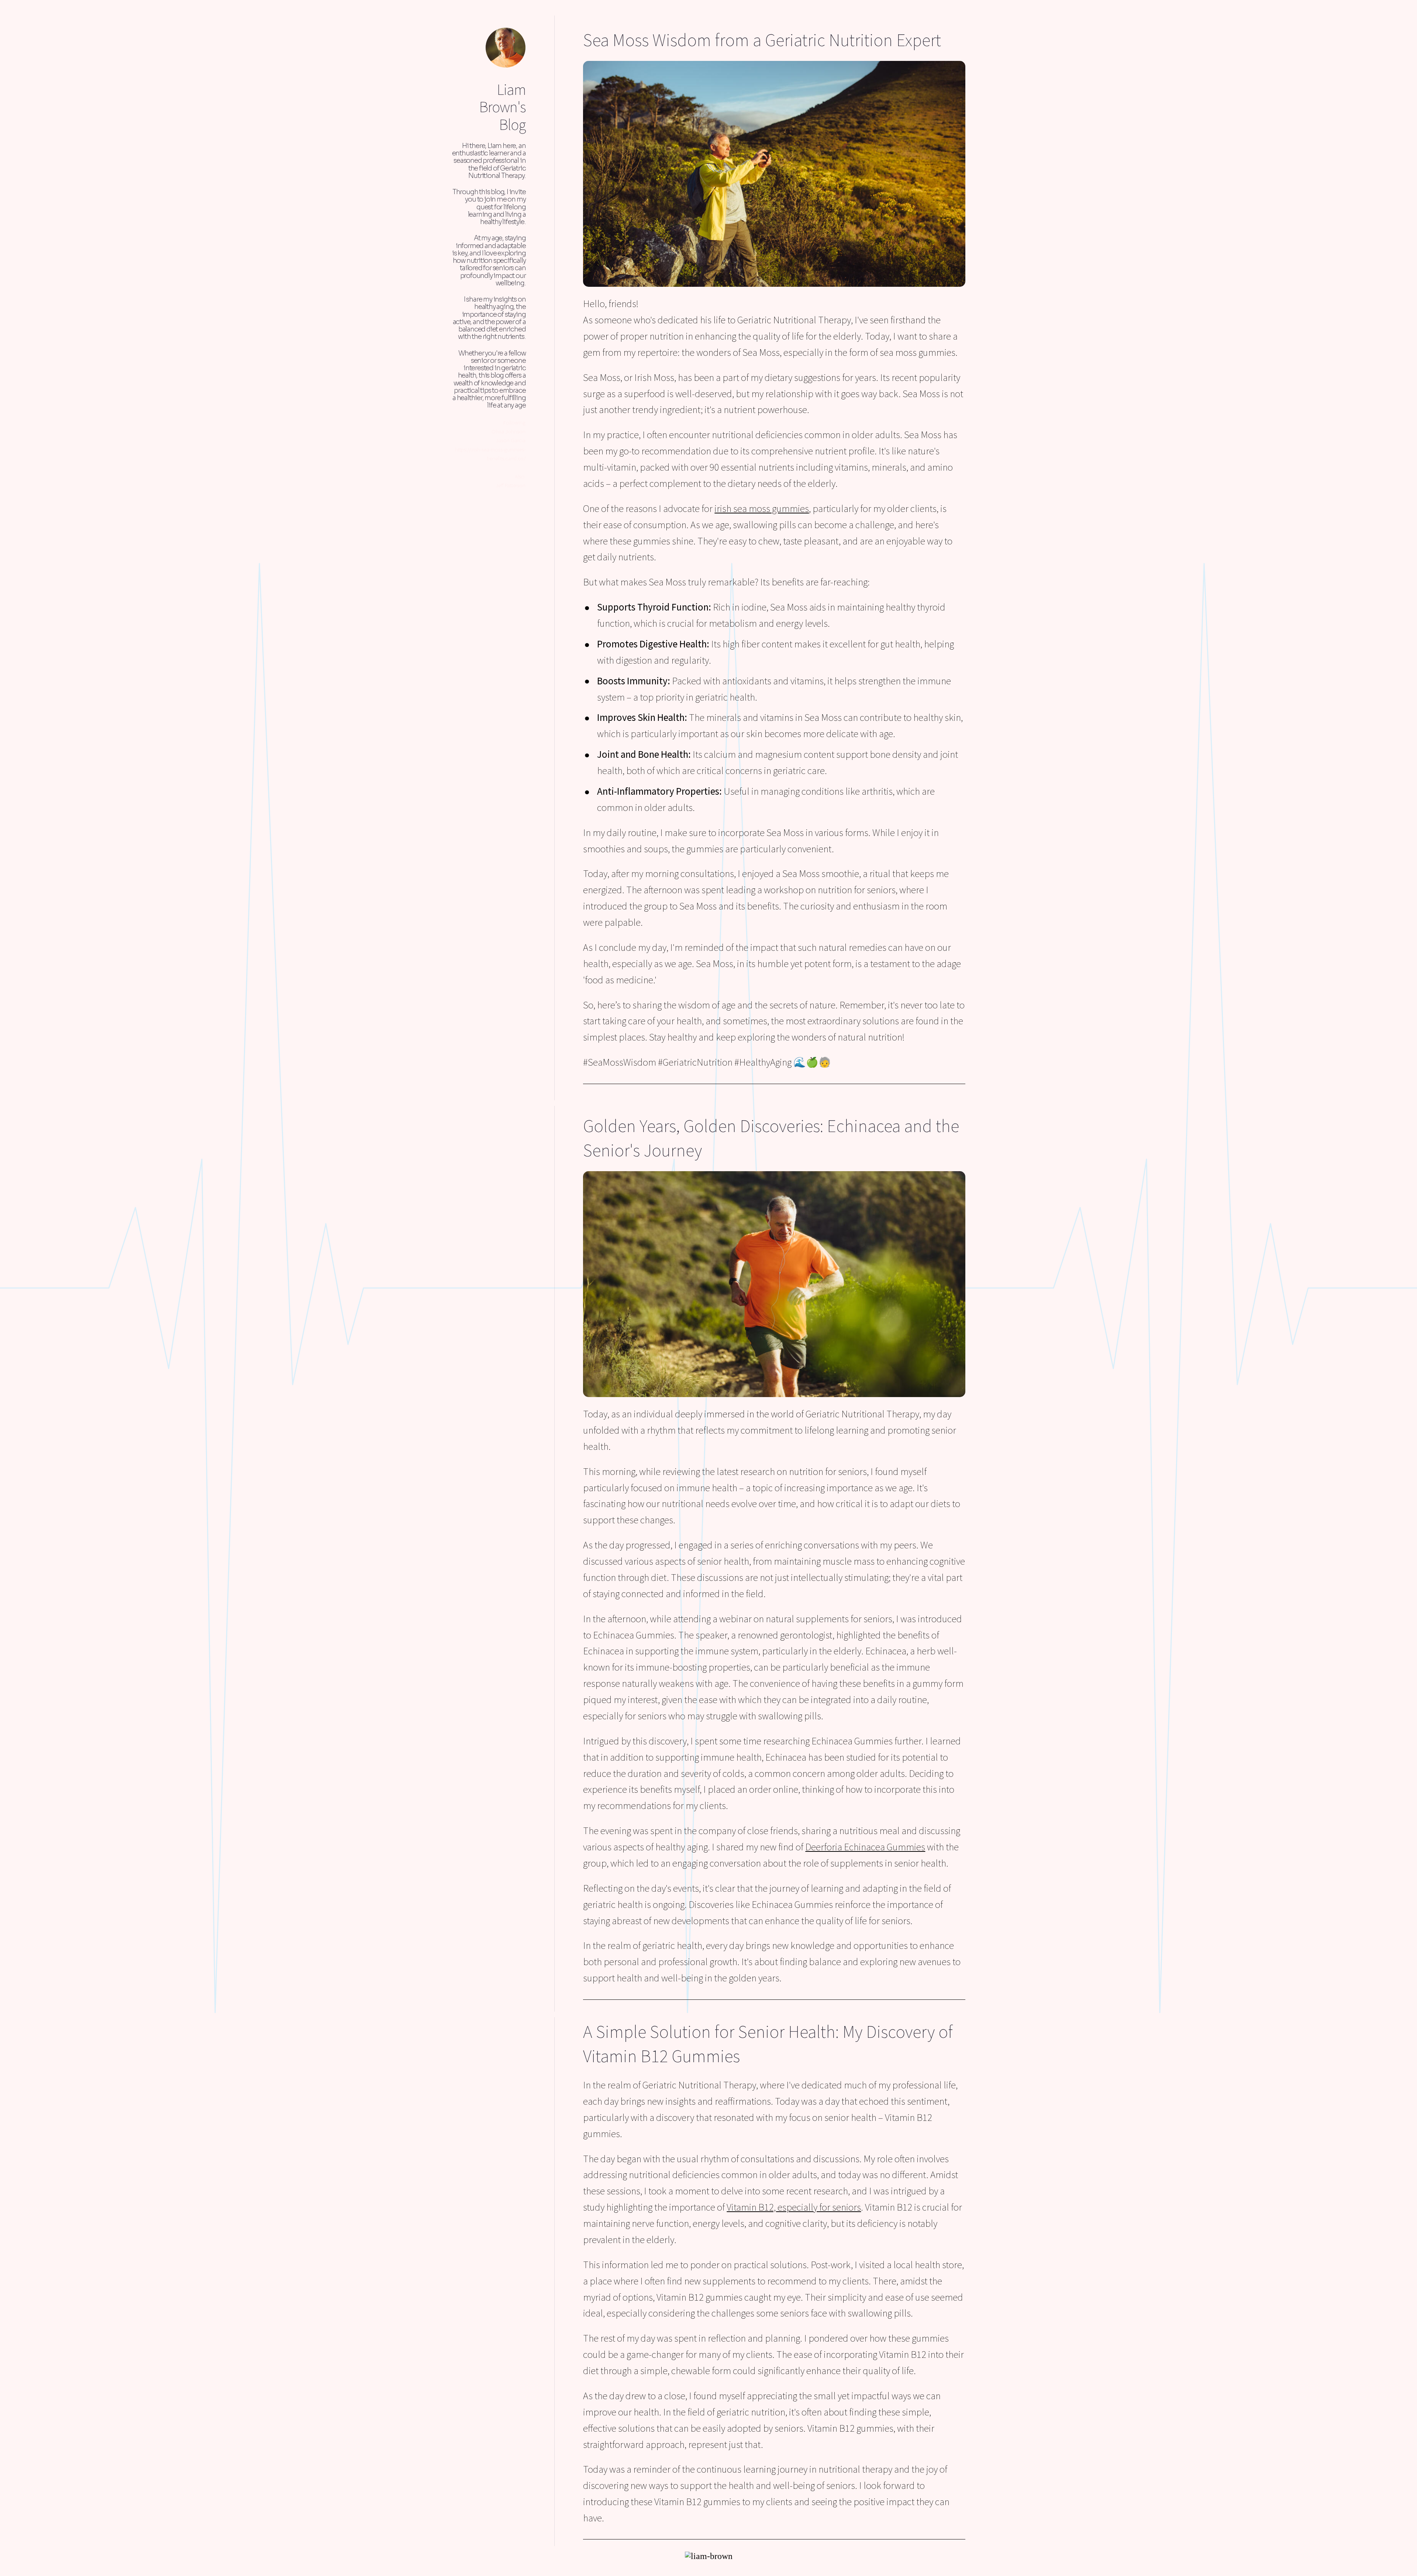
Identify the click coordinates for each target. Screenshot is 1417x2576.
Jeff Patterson (511, 485)
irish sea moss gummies (762, 508)
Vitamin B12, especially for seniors (794, 2207)
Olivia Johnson (508, 431)
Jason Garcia (511, 440)
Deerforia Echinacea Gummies (865, 1847)
